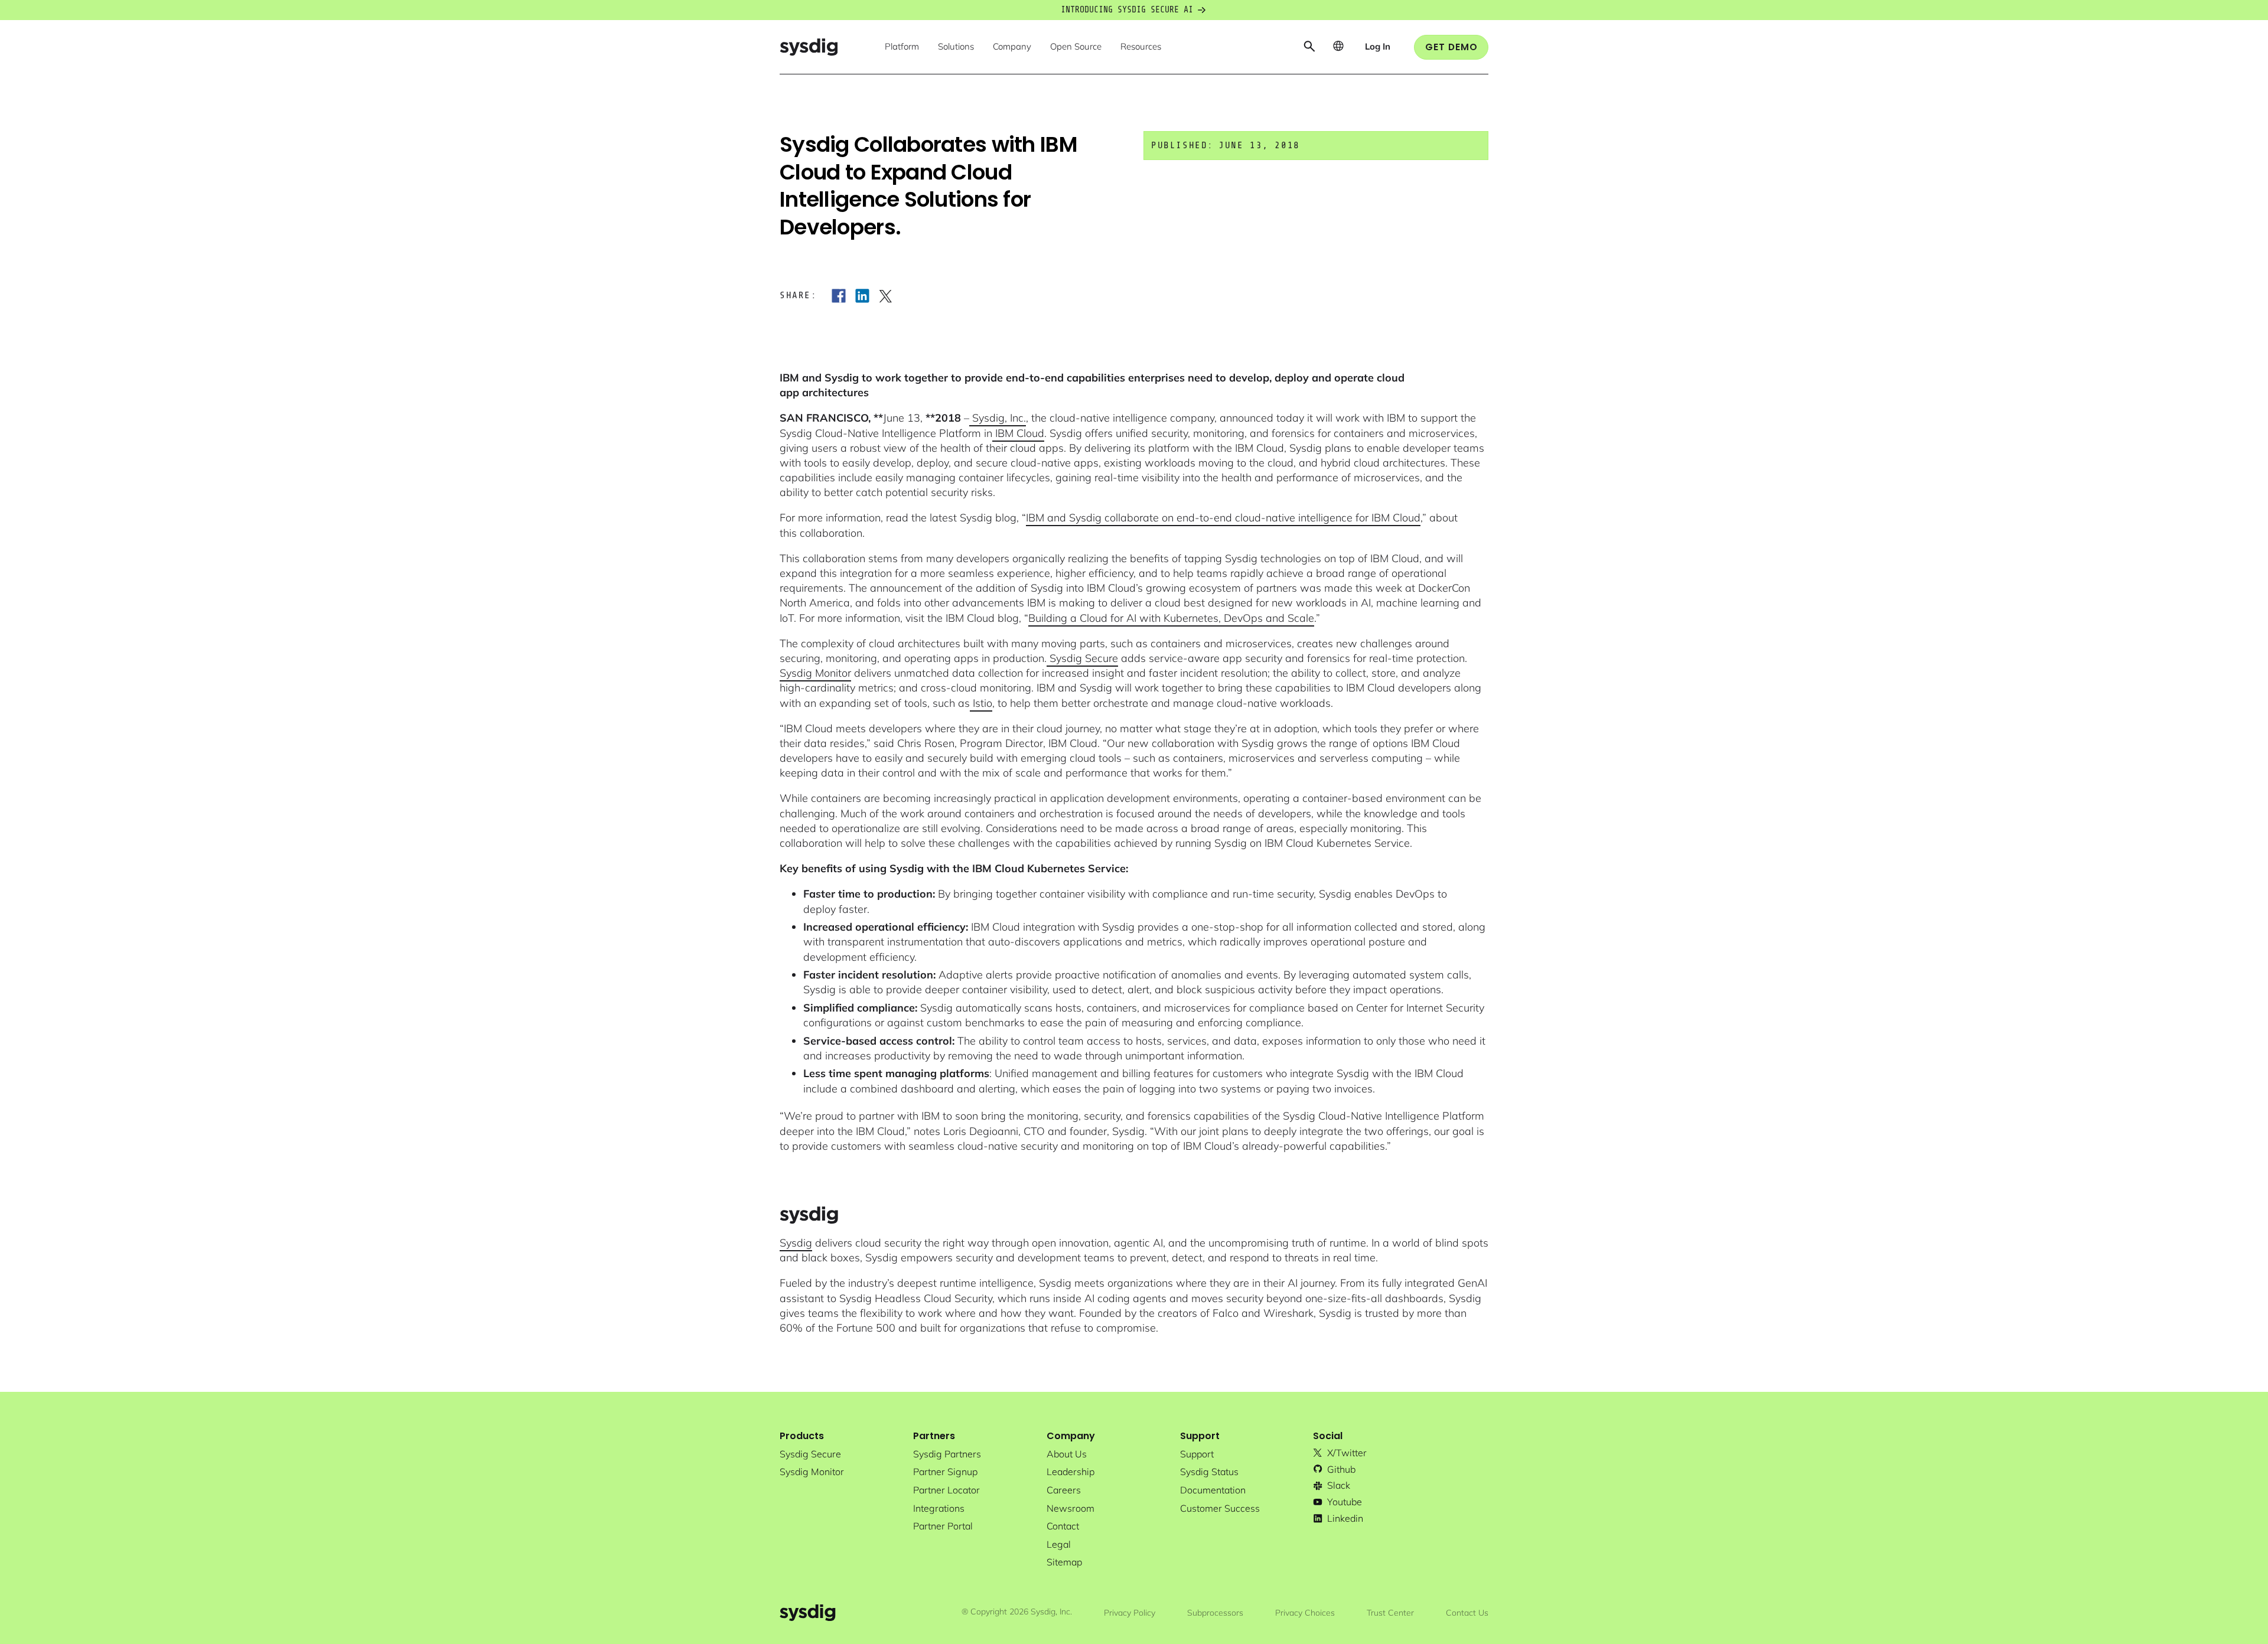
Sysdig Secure (1082, 658)
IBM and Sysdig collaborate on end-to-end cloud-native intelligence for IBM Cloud (1223, 518)
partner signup (945, 1472)
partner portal (943, 1526)
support (1197, 1454)
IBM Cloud (1018, 433)
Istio (981, 703)
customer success (1220, 1508)
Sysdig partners (947, 1454)
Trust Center (1390, 1613)
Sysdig (796, 1243)
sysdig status (1209, 1472)
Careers (1064, 1490)
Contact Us (1467, 1613)
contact (1063, 1526)
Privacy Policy (1130, 1613)
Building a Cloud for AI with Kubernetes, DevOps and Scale (1171, 618)
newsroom (1071, 1508)
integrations (939, 1508)
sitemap (1064, 1562)
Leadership (1071, 1472)
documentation (1213, 1490)
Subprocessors (1215, 1613)
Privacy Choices (1305, 1613)
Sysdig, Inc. (998, 418)
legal (1059, 1544)
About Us (1067, 1454)
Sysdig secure (810, 1454)
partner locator (946, 1490)
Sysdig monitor (812, 1472)
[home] (809, 47)
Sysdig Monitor (815, 673)
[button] (902, 47)
